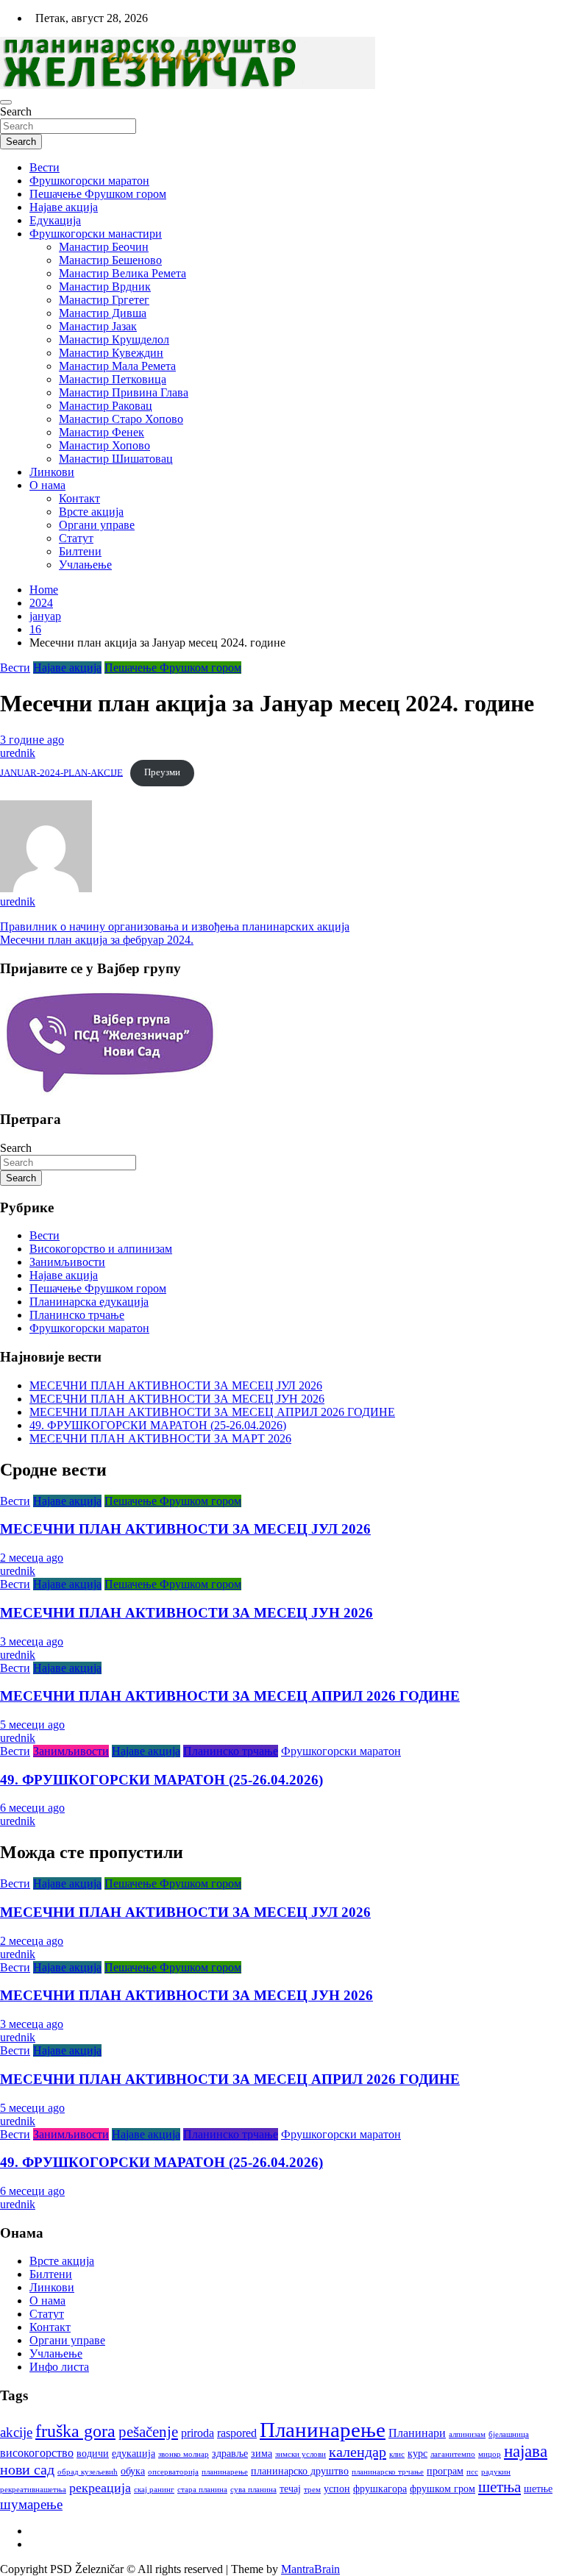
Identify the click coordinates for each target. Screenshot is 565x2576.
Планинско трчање (77, 1315)
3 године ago (32, 740)
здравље (230, 2454)
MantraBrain (310, 2569)
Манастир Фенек (102, 432)
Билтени (80, 551)
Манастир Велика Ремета (122, 273)
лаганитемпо (453, 2454)
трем (312, 2490)
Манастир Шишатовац (116, 459)
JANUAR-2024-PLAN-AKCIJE (61, 772)
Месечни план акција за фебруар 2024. (97, 940)
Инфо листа (59, 2367)
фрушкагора (380, 2489)
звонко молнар (184, 2454)
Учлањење (85, 565)
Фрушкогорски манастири (96, 234)
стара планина (202, 2490)
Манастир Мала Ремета (117, 366)
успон (337, 2489)
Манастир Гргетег (104, 300)
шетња (500, 2487)
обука (133, 2471)
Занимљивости (67, 1262)
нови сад (27, 2469)
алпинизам (467, 2434)
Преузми (162, 772)
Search (16, 111)
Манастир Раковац (106, 406)
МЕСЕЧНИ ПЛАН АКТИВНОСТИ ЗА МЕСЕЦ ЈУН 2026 (177, 1399)
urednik (18, 753)
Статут (76, 538)
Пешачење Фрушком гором (98, 194)
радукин (496, 2472)
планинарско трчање (388, 2472)
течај (290, 2489)
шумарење (31, 2504)
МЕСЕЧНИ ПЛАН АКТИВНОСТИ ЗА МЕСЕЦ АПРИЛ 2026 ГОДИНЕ (212, 1412)
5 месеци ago (32, 1725)
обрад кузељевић (88, 2472)
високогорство (37, 2453)
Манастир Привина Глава (124, 392)
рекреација (100, 2488)
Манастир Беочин (104, 247)
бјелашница (509, 2434)
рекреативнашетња (33, 2490)
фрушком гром (443, 2489)
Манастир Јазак (98, 326)
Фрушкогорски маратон (89, 181)
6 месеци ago (32, 1808)
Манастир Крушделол (114, 339)
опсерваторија (173, 2472)
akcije (16, 2432)
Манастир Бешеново (110, 260)
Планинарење (323, 2430)
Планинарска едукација (89, 1302)
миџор (490, 2454)
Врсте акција (91, 512)
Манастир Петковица (113, 379)
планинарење (225, 2472)
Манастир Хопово (104, 445)
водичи (93, 2454)
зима (262, 2454)
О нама (47, 485)
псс (472, 2472)
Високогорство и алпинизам (101, 1249)
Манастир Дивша (103, 313)
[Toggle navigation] (6, 102)
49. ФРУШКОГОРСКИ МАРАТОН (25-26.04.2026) (158, 1425)
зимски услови (301, 2454)
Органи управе (97, 525)
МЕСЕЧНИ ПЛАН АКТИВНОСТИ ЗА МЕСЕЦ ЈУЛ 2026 (176, 1385)
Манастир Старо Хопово (121, 419)
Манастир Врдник (105, 287)
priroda (198, 2433)
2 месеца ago (32, 1558)
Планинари (417, 2433)
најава (526, 2451)
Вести (45, 167)
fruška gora (75, 2431)
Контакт (79, 498)
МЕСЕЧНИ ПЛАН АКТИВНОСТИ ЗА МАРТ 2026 (160, 1438)
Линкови (52, 472)
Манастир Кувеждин (111, 353)
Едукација (55, 220)
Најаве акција (64, 207)
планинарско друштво (300, 2471)
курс (417, 2454)
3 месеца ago (32, 1641)
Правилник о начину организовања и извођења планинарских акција (175, 926)
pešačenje (148, 2432)
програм (445, 2471)
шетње (538, 2489)
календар (358, 2452)
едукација (134, 2454)
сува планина (253, 2490)
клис (397, 2454)
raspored (237, 2433)
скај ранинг (154, 2490)
